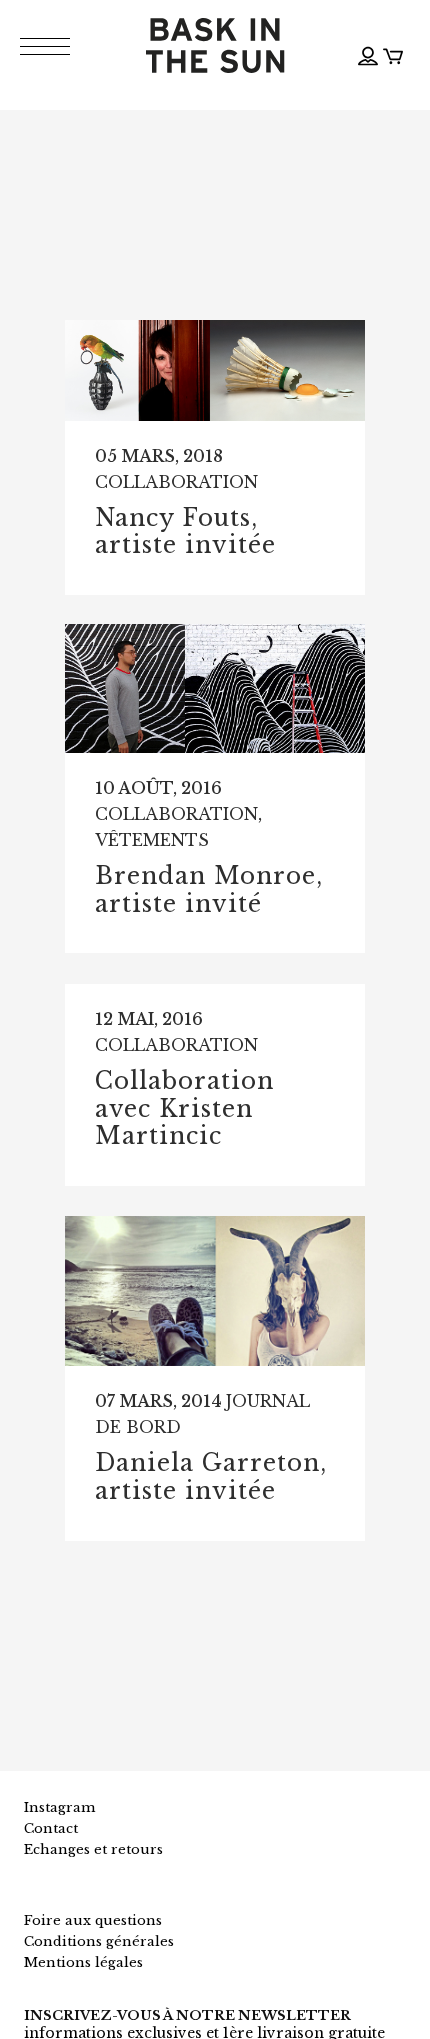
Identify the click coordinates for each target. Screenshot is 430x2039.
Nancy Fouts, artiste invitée (185, 532)
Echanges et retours (93, 1849)
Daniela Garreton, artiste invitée (211, 1477)
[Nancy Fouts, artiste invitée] (215, 370)
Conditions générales (99, 1941)
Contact (51, 1828)
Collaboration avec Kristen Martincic (184, 1108)
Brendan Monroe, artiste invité (209, 890)
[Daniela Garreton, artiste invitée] (215, 1291)
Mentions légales (83, 1962)
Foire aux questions (93, 1920)
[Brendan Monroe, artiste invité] (215, 688)
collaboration (176, 482)
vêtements (152, 840)
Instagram (59, 1807)
